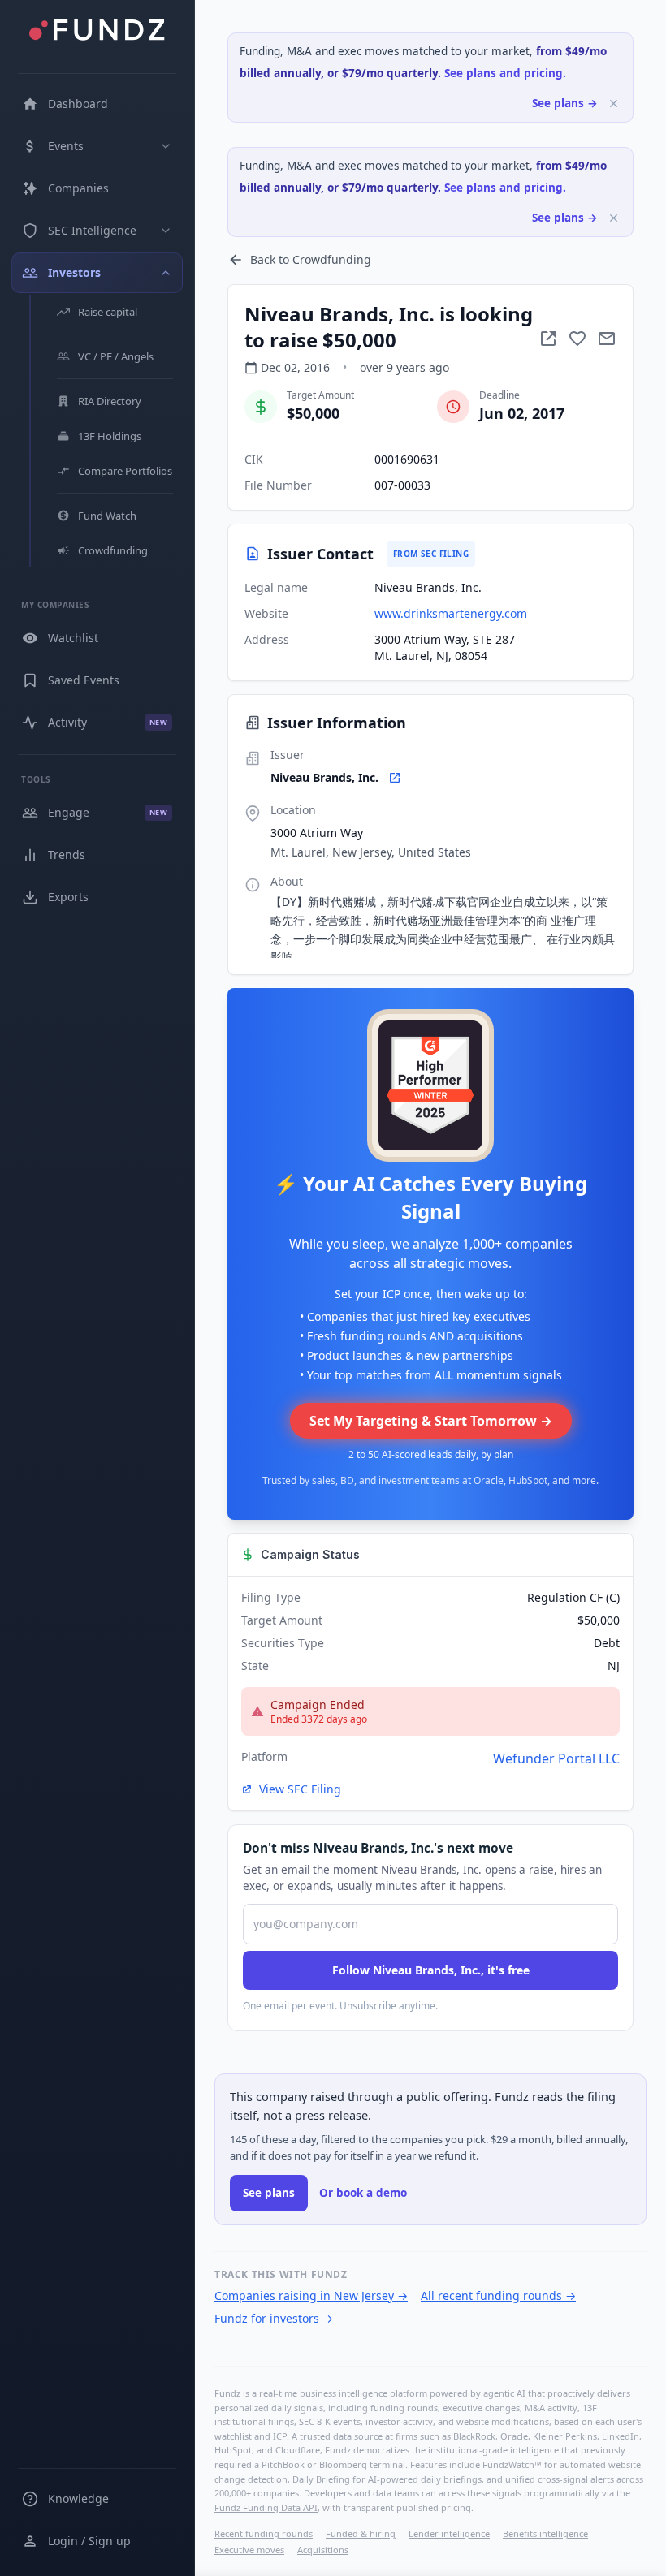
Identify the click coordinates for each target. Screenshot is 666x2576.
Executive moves (249, 2550)
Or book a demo (363, 2193)
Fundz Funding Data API (266, 2507)
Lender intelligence (449, 2533)
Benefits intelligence (545, 2533)
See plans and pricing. (505, 73)
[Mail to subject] (607, 339)
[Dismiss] (614, 104)
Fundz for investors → (274, 2318)
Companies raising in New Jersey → (311, 2296)
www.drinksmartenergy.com (451, 613)
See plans (269, 2193)
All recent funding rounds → (498, 2296)
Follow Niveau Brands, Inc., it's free (431, 1970)
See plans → (565, 103)
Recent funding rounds (264, 2533)
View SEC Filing (300, 1789)
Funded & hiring (361, 2533)
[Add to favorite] (577, 339)
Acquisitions (323, 2550)
